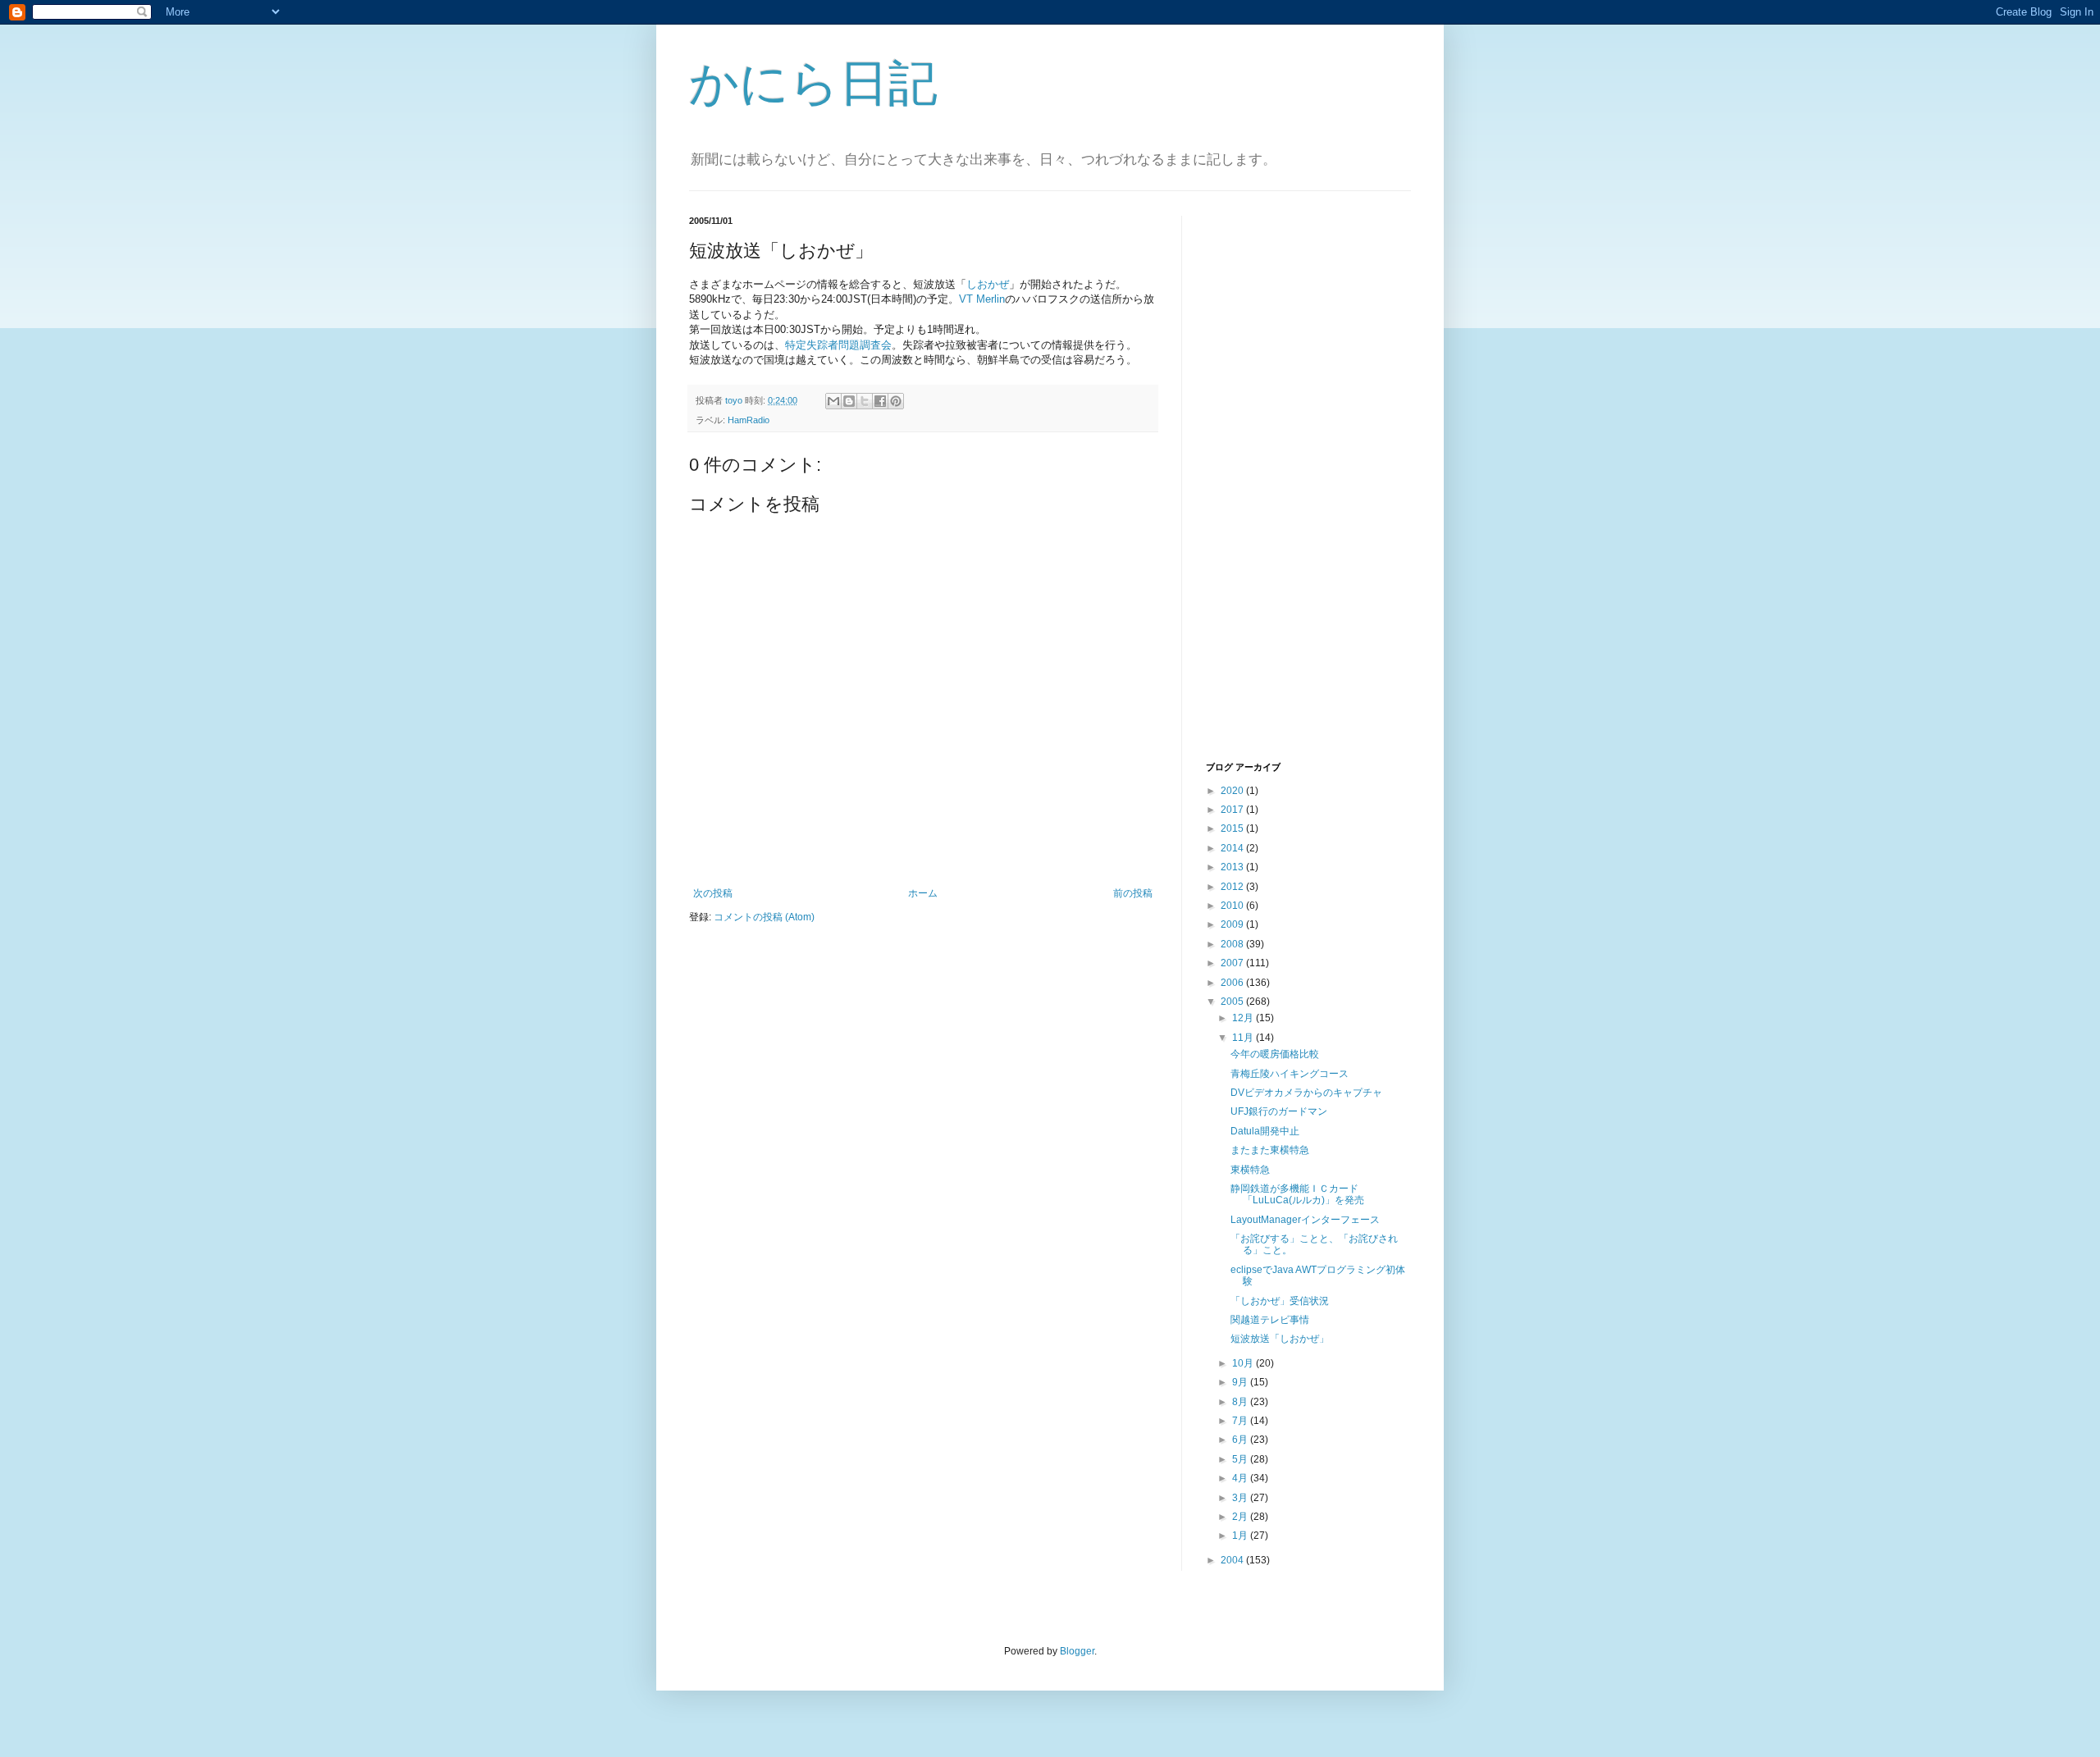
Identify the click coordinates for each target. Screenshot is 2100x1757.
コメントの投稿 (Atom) (764, 917)
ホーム (923, 893)
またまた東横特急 (1270, 1150)
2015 (1233, 828)
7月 (1241, 1421)
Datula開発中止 (1265, 1131)
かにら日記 (813, 83)
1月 (1241, 1536)
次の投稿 (713, 893)
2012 (1233, 887)
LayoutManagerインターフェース (1305, 1220)
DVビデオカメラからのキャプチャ (1306, 1093)
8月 (1241, 1402)
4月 (1241, 1478)
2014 (1233, 848)
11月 (1244, 1038)
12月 (1244, 1018)
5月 (1241, 1459)
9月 (1241, 1382)
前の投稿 (1133, 893)
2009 (1233, 924)
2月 (1241, 1517)
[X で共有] (865, 401)
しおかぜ (988, 284)
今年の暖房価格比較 (1275, 1054)
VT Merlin (982, 299)
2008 (1233, 944)
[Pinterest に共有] (896, 401)
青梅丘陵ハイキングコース (1290, 1074)
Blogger (1077, 1651)
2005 (1233, 1002)
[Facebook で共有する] (880, 401)
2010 (1233, 906)
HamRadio (749, 420)
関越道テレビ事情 (1270, 1320)
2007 (1233, 963)
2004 (1233, 1560)
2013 (1233, 867)
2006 (1233, 983)
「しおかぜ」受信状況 (1280, 1301)
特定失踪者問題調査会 (838, 345)
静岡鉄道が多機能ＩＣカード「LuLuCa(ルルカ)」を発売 (1297, 1194)
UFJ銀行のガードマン (1279, 1111)
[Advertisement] (1271, 486)
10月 (1244, 1363)
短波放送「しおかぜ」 (1280, 1339)
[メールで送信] (833, 401)
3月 (1241, 1498)
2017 (1233, 810)
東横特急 (1250, 1170)
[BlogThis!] (849, 401)
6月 (1241, 1440)
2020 (1233, 791)
